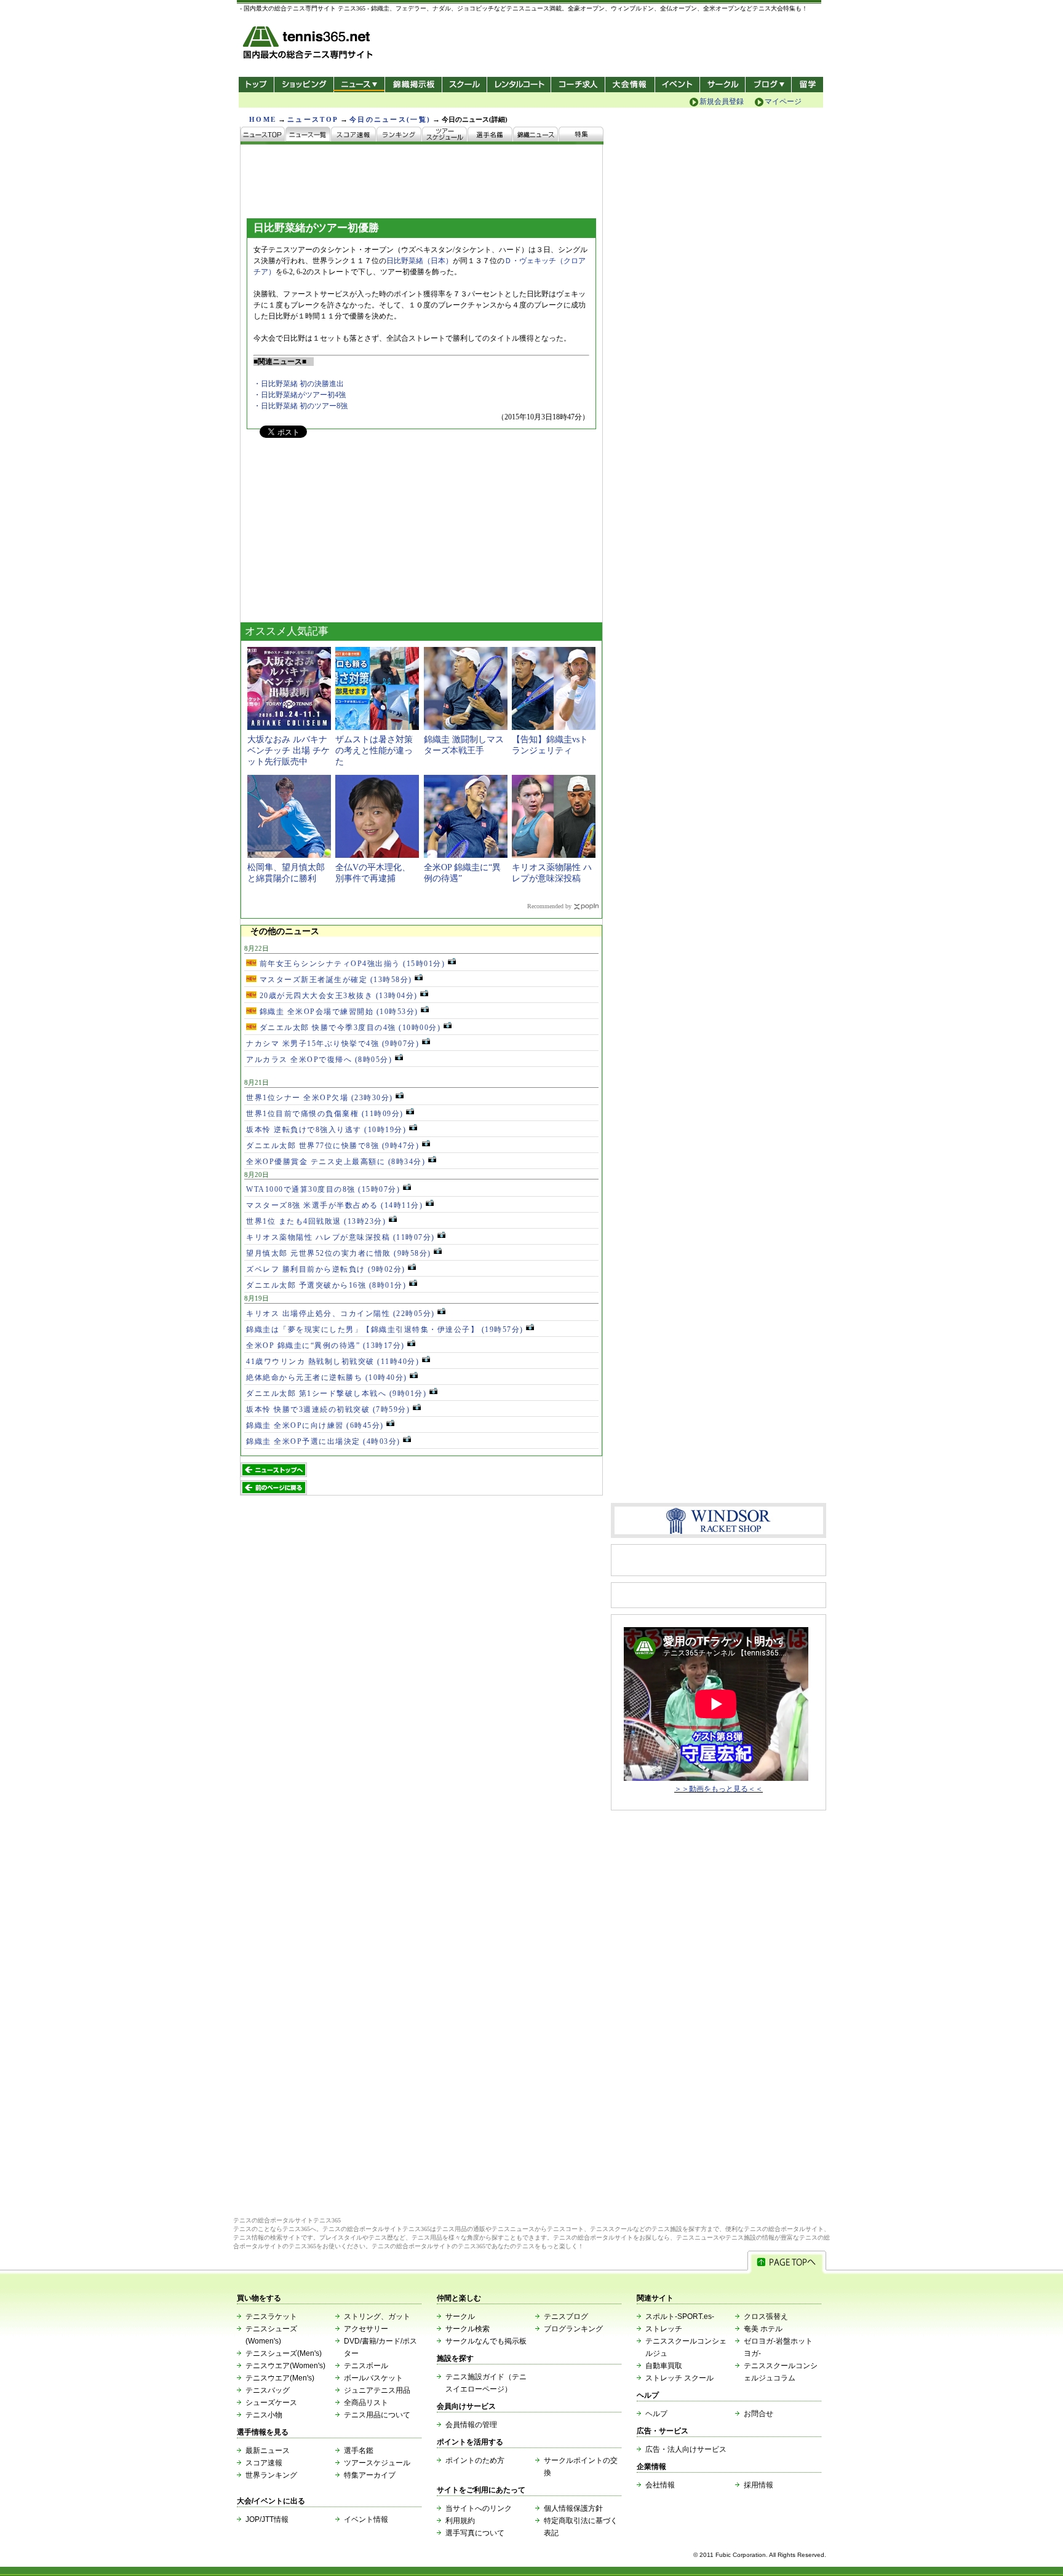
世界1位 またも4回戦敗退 (316, 1221)
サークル (723, 85)
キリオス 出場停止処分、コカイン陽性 (340, 1314)
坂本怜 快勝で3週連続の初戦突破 (328, 1409)
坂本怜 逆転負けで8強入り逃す (326, 1130)
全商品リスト (366, 2403)
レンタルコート (520, 85)
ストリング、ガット (377, 2316)
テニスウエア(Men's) (280, 2378)
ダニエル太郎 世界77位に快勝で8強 (332, 1146)
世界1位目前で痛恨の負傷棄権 (325, 1114)
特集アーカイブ (370, 2475)
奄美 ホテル (763, 2329)
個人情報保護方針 (573, 2508)
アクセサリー (366, 2329)
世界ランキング (271, 2475)
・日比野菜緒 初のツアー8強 (301, 406)
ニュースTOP (313, 119)
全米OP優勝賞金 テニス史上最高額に (336, 1162)
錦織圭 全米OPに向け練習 (315, 1425)
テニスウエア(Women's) (285, 2366)
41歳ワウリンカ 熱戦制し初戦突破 (332, 1361)
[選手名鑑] (490, 136)
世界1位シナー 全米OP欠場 (320, 1098)
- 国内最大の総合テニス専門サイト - (309, 45)
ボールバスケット (373, 2378)
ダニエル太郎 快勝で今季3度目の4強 (348, 1028)
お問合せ (758, 2414)
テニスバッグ (268, 2390)
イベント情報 (366, 2519)
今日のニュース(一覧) (390, 119)
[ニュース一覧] (308, 136)
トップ (256, 85)
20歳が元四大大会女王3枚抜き (337, 996)
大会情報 (630, 85)
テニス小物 (264, 2415)
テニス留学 (807, 85)
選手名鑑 (359, 2451)
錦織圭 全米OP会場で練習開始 (337, 1012)
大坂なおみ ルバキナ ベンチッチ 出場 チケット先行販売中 (289, 751)
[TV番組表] (536, 136)
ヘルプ (656, 2414)
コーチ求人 (579, 85)
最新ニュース (268, 2451)
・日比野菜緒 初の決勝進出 (299, 384)
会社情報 (660, 2485)
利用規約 (460, 2521)
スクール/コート (464, 85)
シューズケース (271, 2403)
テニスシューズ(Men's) (284, 2353)
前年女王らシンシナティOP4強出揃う (351, 964)
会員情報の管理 (471, 2425)
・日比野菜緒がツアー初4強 (300, 395)
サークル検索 (468, 2329)
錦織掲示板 (413, 85)
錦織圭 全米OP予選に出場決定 (323, 1441)
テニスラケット (271, 2316)
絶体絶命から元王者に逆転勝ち (327, 1377)
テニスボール (366, 2366)
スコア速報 (264, 2463)
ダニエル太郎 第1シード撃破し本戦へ (336, 1393)
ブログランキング (573, 2329)
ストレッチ (664, 2329)
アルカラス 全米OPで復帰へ (319, 1060)
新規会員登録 (722, 101)
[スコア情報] (354, 136)
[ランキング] (399, 136)
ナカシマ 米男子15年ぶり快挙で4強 (332, 1044)
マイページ (783, 101)
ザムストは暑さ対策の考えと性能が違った (374, 751)
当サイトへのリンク (479, 2508)
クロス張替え (766, 2316)
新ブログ (768, 85)
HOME (263, 119)
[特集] (581, 136)
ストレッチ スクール (679, 2378)
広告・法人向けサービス (686, 2449)
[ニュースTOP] (263, 136)
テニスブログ (566, 2316)
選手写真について (475, 2533)
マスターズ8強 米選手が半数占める (334, 1205)
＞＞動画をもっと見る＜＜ (719, 1789)
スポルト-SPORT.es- (680, 2316)
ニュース (359, 85)
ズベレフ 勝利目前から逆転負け (326, 1269)
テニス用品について (377, 2415)
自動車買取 (664, 2366)
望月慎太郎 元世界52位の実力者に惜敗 (339, 1253)
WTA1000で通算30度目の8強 (323, 1189)
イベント (678, 85)
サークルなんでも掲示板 (486, 2341)
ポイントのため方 (475, 2460)
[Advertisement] (333, 536)
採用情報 (758, 2485)
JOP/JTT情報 (267, 2519)
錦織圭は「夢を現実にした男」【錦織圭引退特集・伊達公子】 (385, 1330)
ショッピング (304, 85)
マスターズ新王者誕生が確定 (334, 980)
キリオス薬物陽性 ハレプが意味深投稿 (340, 1237)
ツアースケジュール (377, 2463)
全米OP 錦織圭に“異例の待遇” (325, 1345)
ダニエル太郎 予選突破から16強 (326, 1285)
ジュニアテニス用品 (377, 2390)
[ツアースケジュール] (445, 136)
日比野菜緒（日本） (420, 261)
